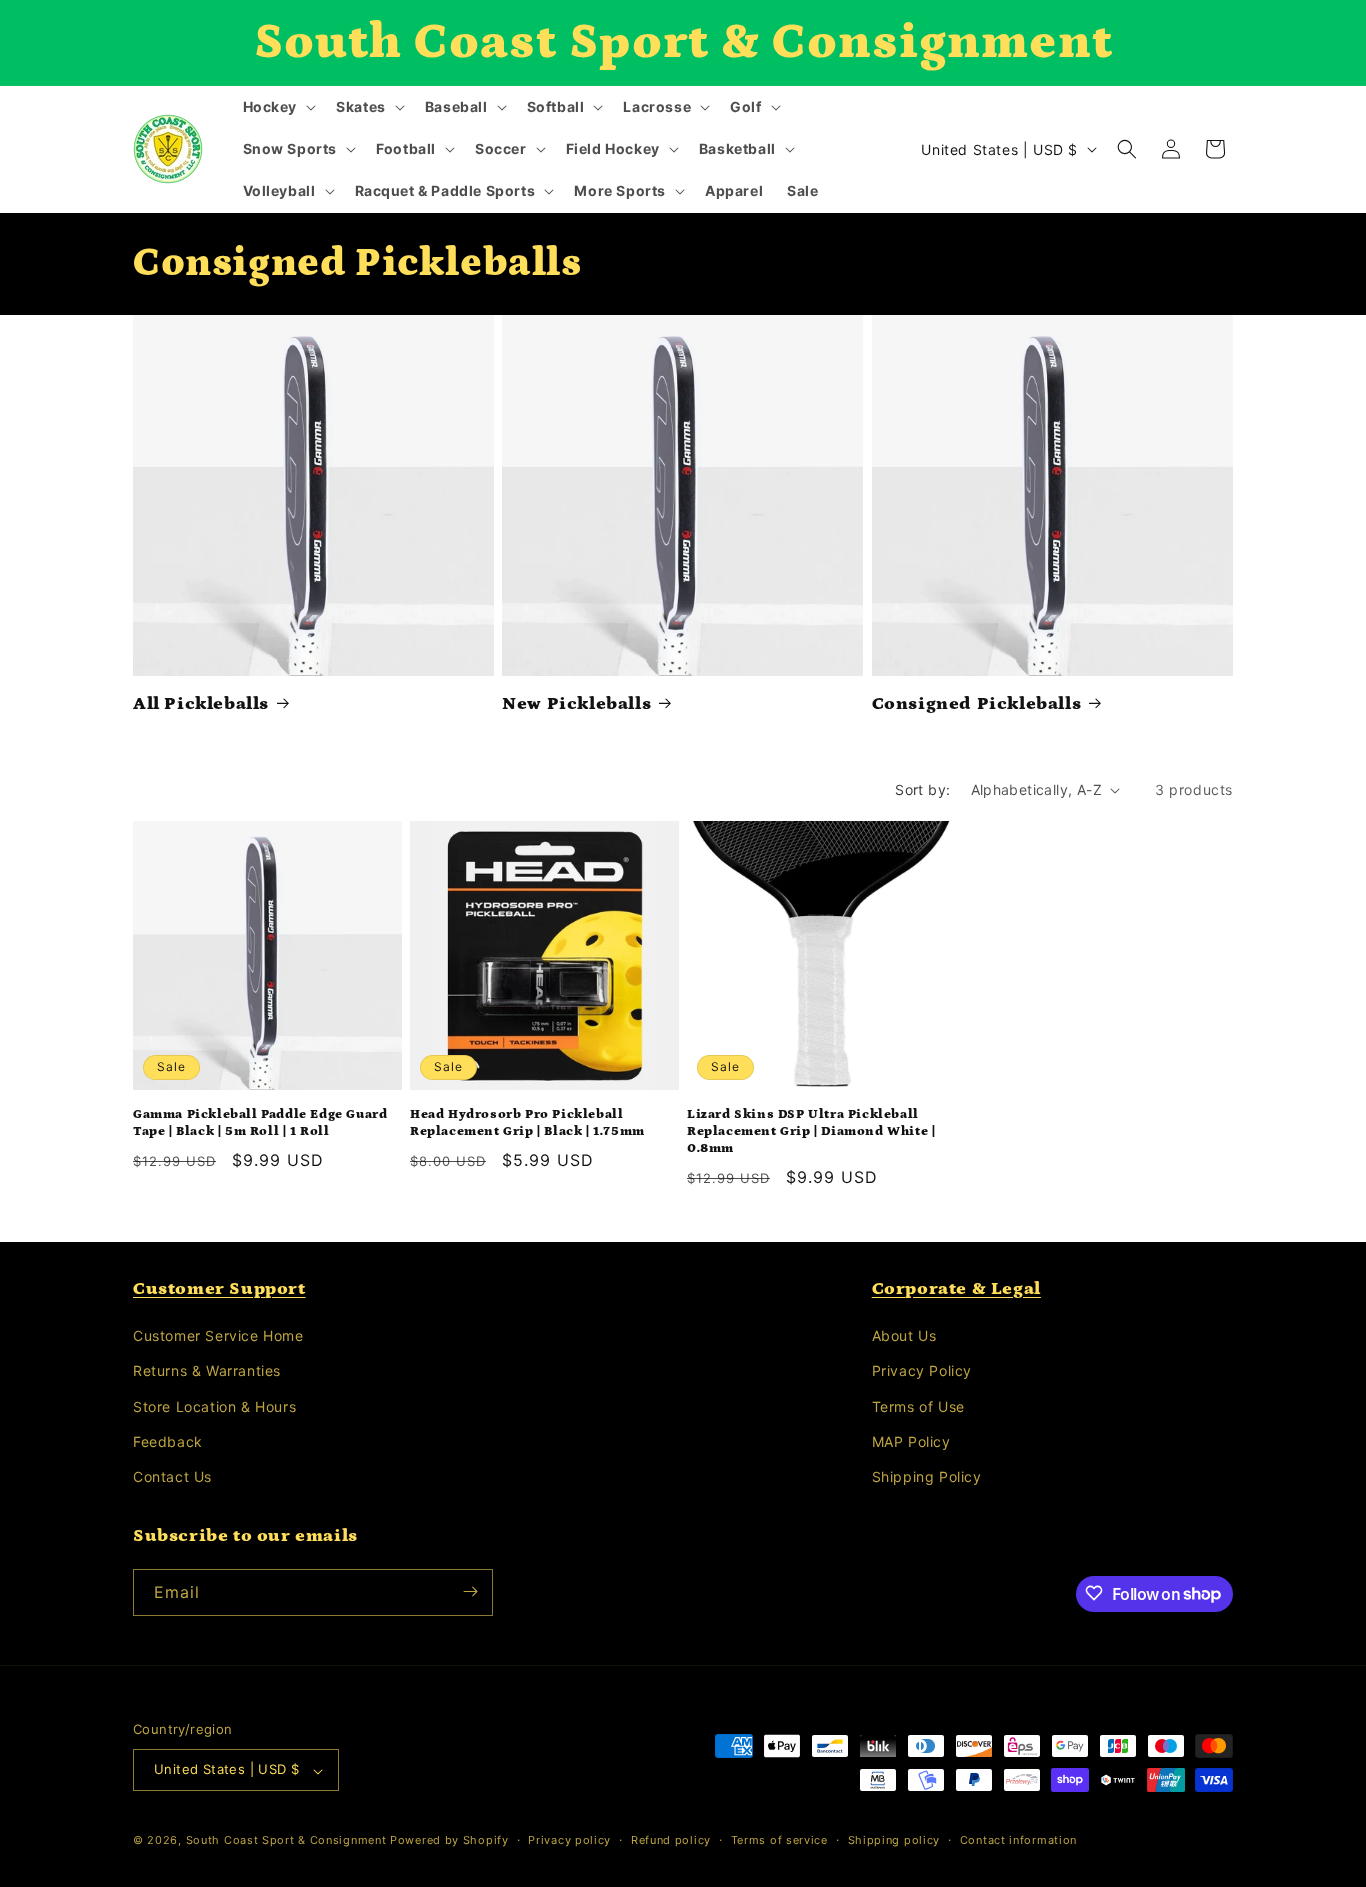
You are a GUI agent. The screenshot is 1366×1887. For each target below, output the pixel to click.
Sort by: (922, 789)
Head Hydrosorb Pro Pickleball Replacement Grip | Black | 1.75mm (527, 1123)
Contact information (1018, 1840)
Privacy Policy (922, 1371)
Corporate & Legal (956, 1289)
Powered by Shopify (449, 1841)
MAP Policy (911, 1441)
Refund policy (671, 1840)
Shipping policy (894, 1840)
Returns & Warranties (207, 1371)
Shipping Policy (927, 1477)
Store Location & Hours (214, 1406)
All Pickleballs (201, 704)
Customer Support (219, 1289)
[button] (278, 107)
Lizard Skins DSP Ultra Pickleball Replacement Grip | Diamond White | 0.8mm (811, 1131)
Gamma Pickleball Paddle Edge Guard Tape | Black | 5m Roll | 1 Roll (260, 1123)
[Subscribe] (470, 1591)
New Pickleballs (576, 704)
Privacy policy (569, 1840)
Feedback (168, 1441)
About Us (904, 1336)
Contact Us (172, 1477)
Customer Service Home (218, 1336)
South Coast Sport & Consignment (286, 1841)
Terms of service (779, 1840)
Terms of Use (918, 1406)
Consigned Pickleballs (977, 704)
